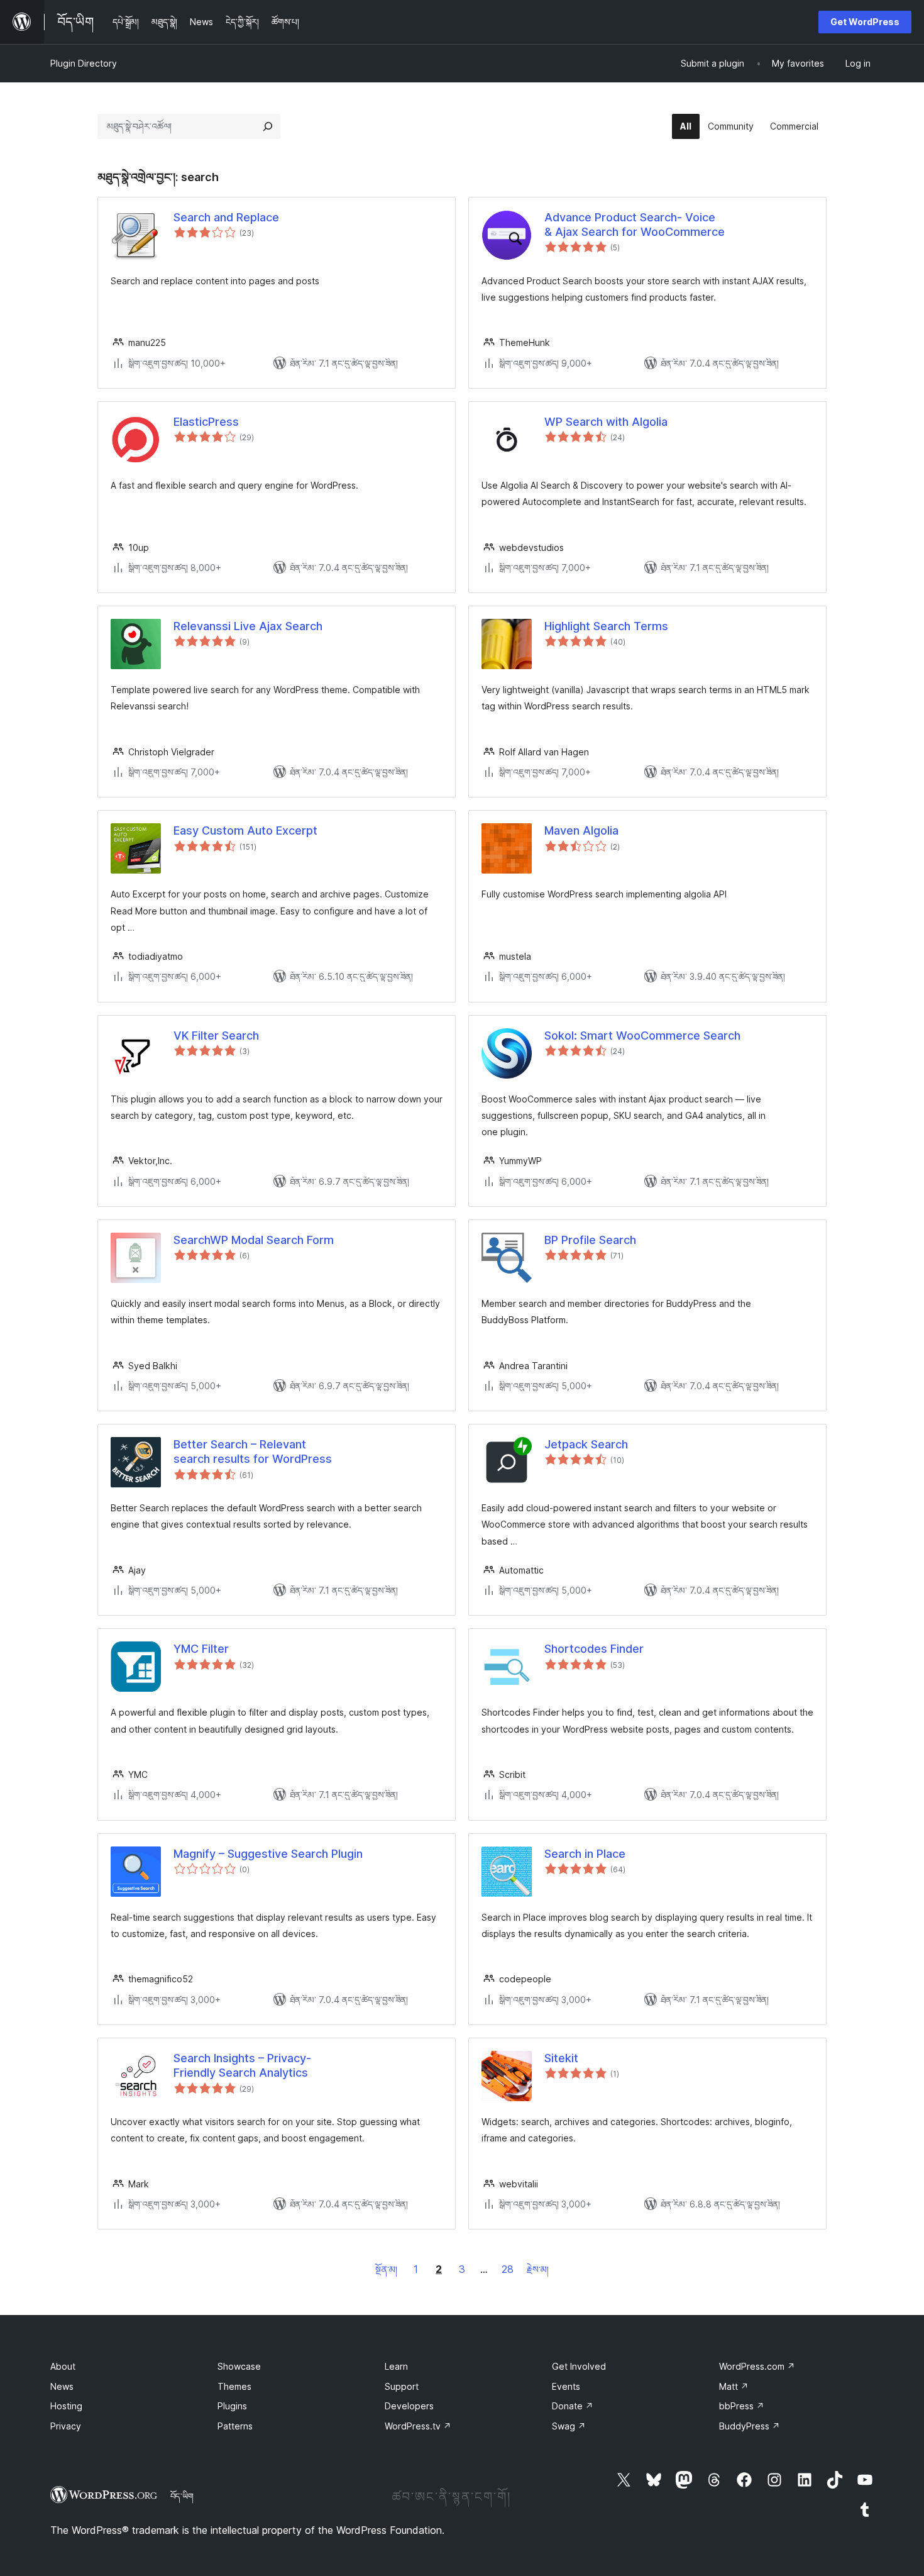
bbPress (742, 2406)
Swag (569, 2426)
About (63, 2366)
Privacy (66, 2426)
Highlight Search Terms (606, 626)
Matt (734, 2386)
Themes (234, 2386)
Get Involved (579, 2366)
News (62, 2386)
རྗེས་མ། (538, 2269)
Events (566, 2386)
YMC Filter (201, 1649)
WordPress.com (757, 2366)
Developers (409, 2406)
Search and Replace (226, 217)
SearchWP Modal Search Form (254, 1240)
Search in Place (585, 1854)
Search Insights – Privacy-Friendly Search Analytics (242, 2065)
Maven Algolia (581, 830)
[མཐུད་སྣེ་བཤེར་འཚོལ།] (268, 126)
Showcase (239, 2366)
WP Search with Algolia (606, 422)
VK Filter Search (216, 1035)
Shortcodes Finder (594, 1649)
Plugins (232, 2406)
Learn (396, 2366)
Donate (573, 2406)
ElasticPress (206, 422)
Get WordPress (865, 22)
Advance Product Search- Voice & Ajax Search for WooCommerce (635, 225)
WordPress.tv (418, 2426)
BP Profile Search (590, 1240)
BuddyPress (750, 2426)
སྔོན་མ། (386, 2269)
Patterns (235, 2426)
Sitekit (561, 2058)
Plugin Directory (84, 63)
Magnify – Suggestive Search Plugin (268, 1854)
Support (402, 2386)
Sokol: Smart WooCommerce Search (642, 1035)
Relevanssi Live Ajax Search (248, 626)
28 (508, 2269)
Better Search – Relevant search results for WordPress (253, 1452)
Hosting (66, 2406)
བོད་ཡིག (182, 2496)
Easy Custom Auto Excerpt (245, 830)
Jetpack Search (586, 1444)
